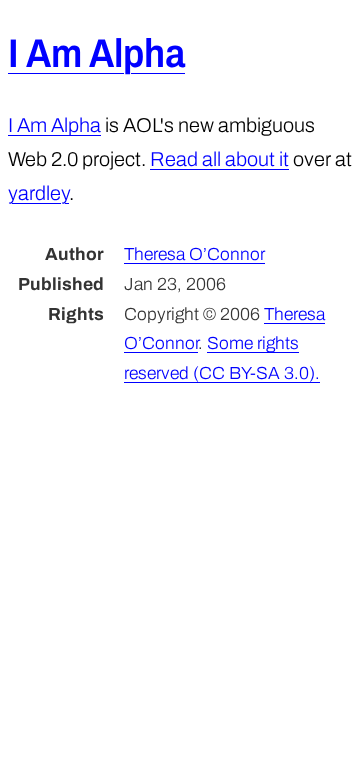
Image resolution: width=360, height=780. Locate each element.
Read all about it (219, 159)
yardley (38, 193)
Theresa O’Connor (194, 254)
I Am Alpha (96, 53)
